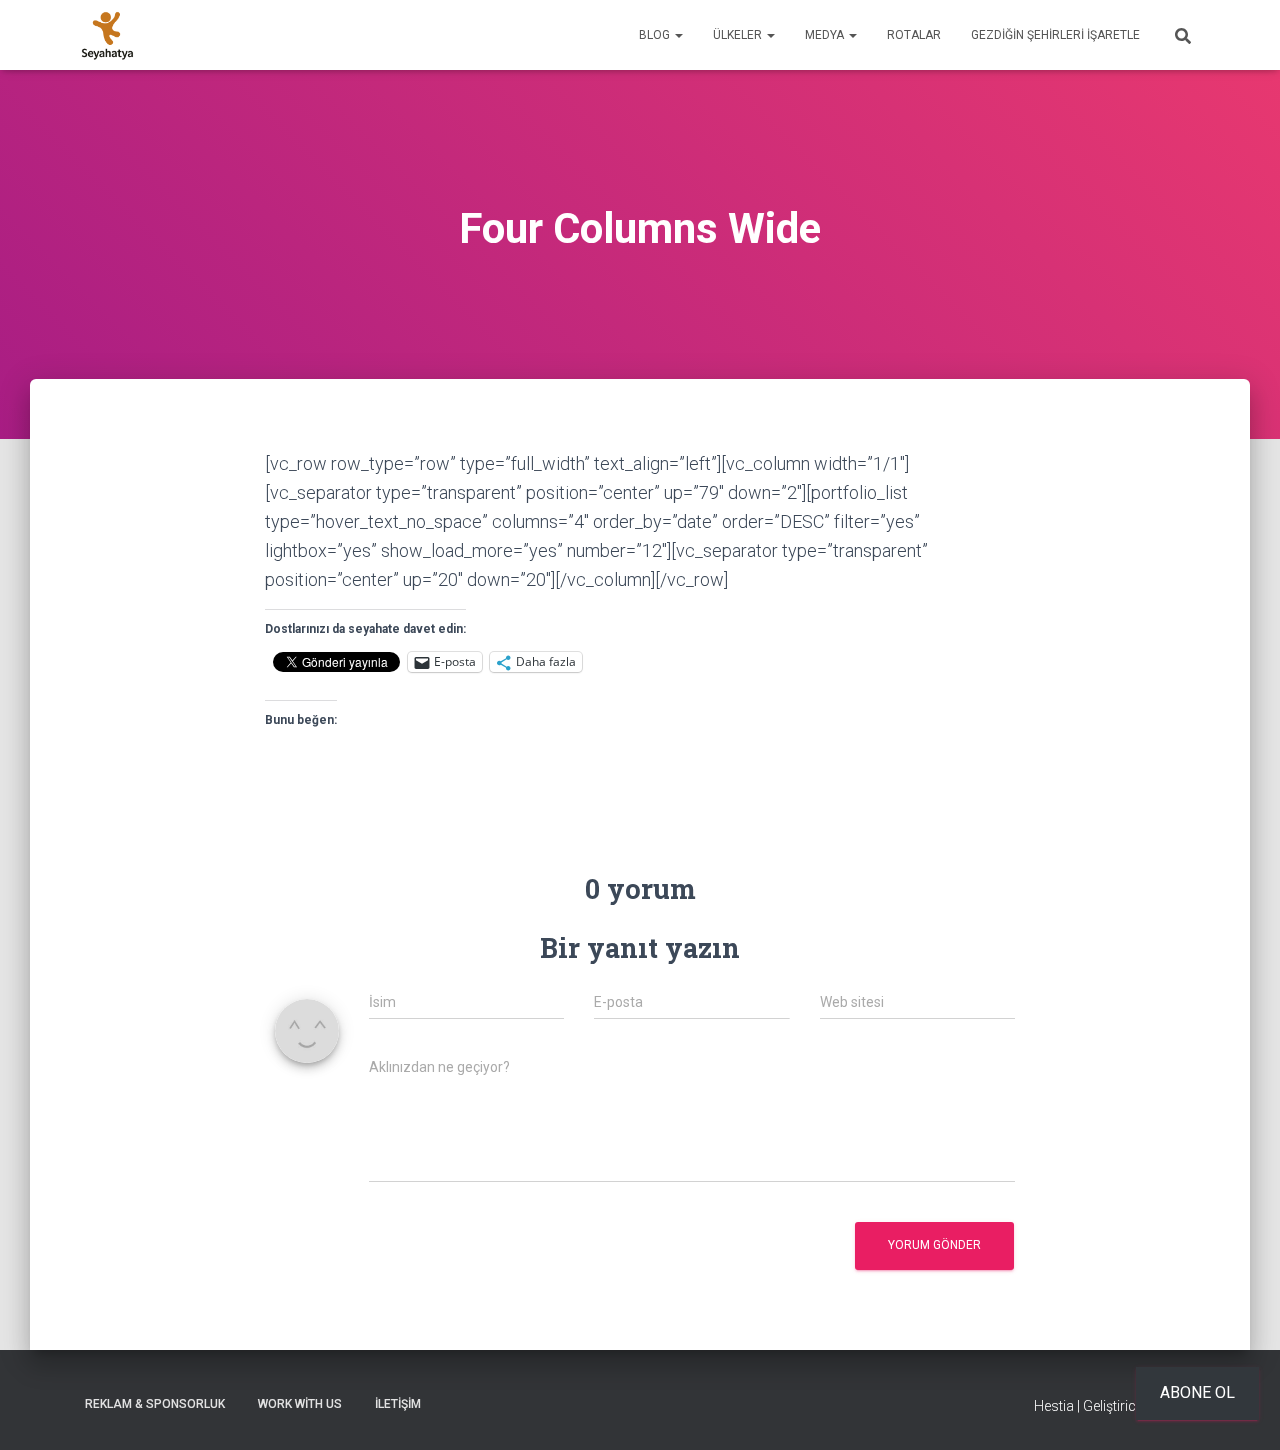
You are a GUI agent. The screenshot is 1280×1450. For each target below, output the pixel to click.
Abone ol (1197, 1392)
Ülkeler (739, 35)
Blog (656, 35)
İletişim (398, 1404)
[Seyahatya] (107, 35)
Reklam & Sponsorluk (155, 1404)
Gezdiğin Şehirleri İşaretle (1055, 35)
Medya (826, 35)
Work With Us (300, 1404)
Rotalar (914, 35)
